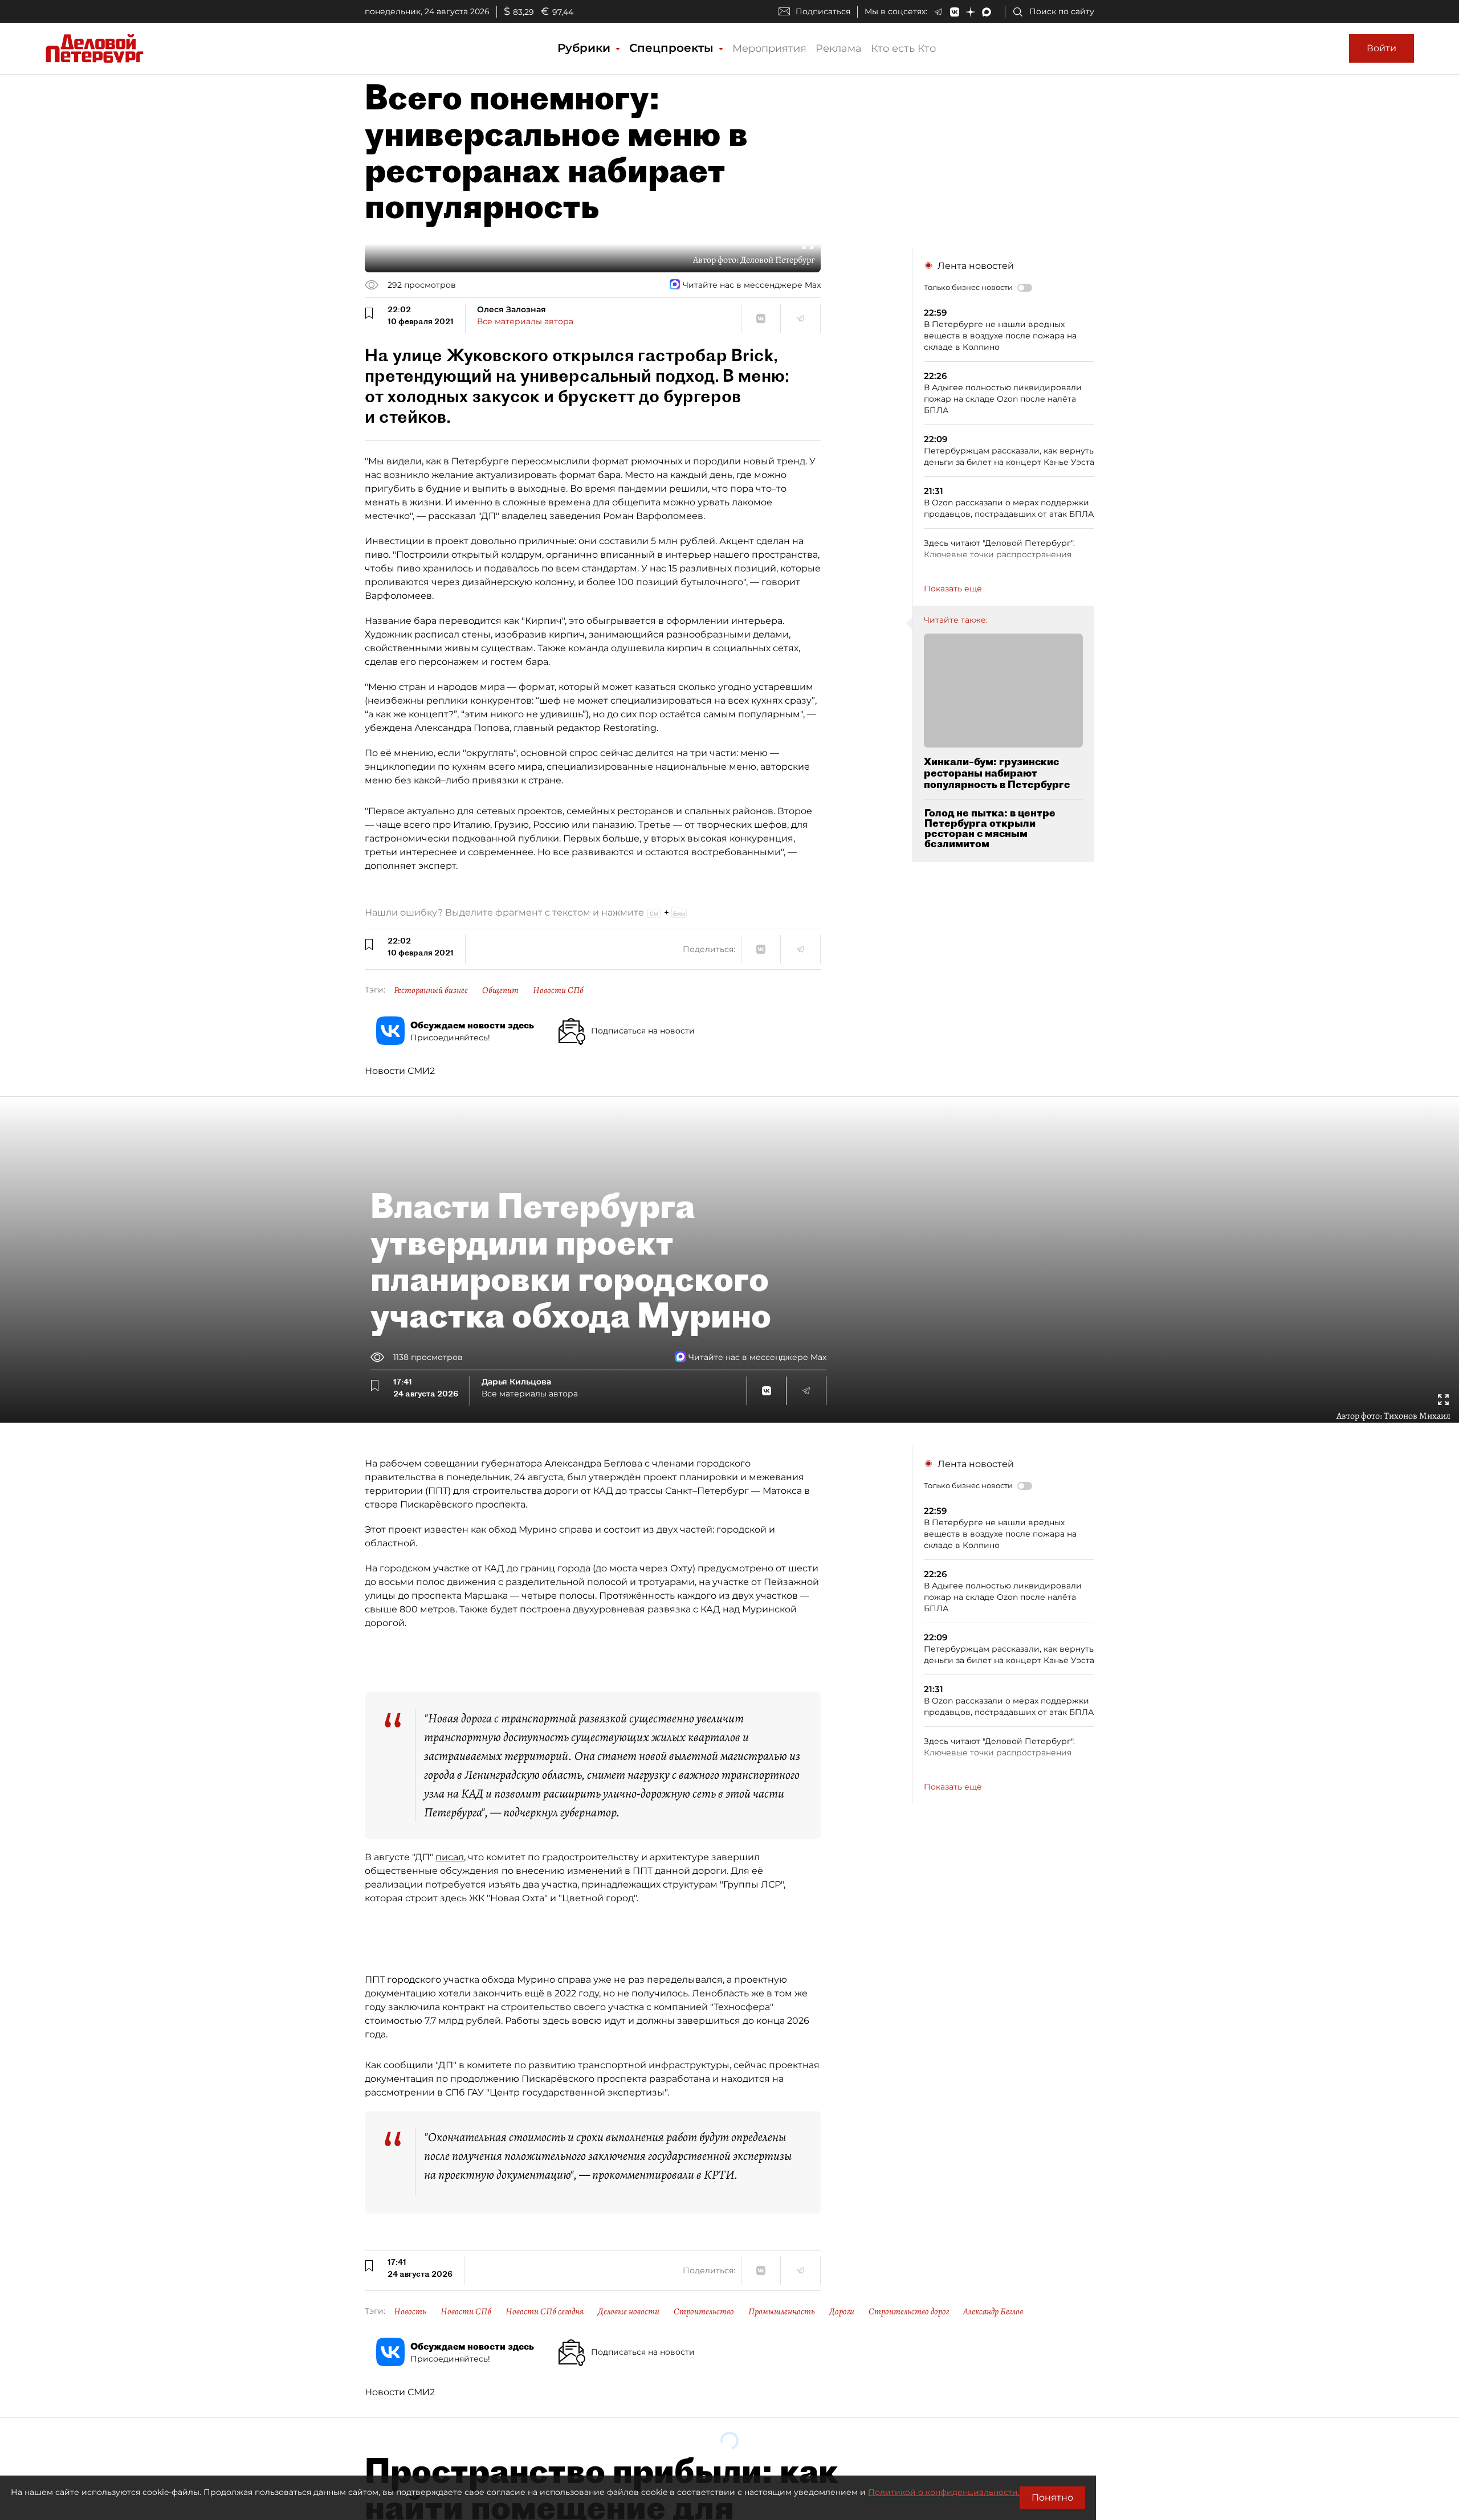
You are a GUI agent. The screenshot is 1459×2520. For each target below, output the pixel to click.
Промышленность (782, 2311)
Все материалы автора (525, 321)
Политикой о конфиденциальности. (944, 2492)
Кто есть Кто (903, 48)
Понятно (1052, 2497)
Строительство (704, 2311)
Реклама (839, 48)
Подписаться (823, 11)
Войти (1381, 48)
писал (450, 1857)
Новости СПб (558, 990)
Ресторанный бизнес (431, 990)
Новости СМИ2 (400, 1071)
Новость (410, 2311)
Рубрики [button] (586, 48)
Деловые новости (629, 2311)
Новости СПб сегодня (545, 2311)
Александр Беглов (993, 2311)
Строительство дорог (909, 2311)
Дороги (842, 2311)
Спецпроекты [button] (673, 48)
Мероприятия (769, 48)
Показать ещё (953, 589)
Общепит (500, 990)
